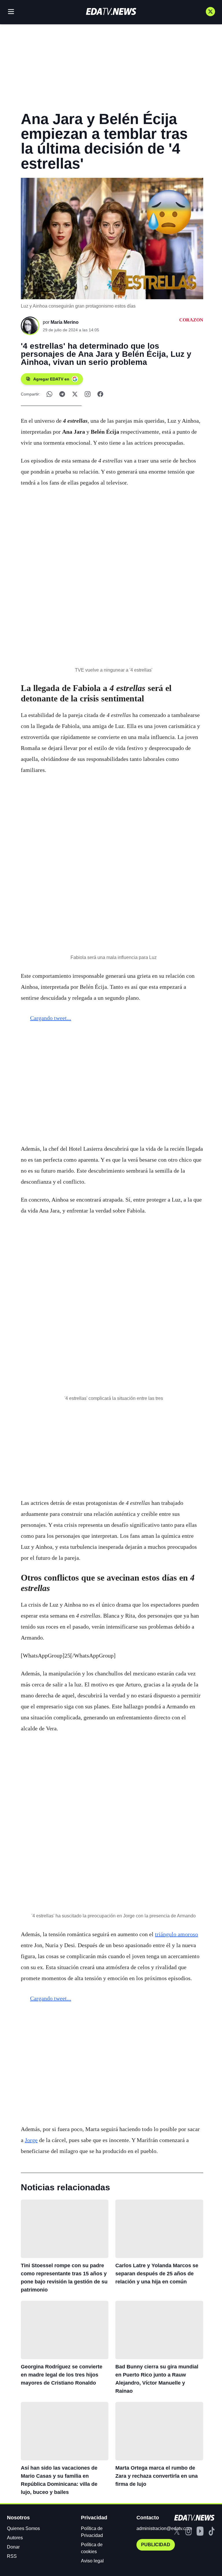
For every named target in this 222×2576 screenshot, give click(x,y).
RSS (12, 2556)
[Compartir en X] (75, 394)
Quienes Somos (23, 2528)
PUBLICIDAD (156, 2545)
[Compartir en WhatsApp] (49, 394)
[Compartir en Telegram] (62, 394)
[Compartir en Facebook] (100, 394)
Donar (13, 2547)
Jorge (31, 2140)
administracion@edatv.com (164, 2528)
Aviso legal (92, 2561)
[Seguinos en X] (210, 12)
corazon (191, 320)
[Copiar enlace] (88, 394)
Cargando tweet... (51, 1018)
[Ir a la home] (111, 11)
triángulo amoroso (176, 1934)
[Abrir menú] (11, 12)
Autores (15, 2538)
